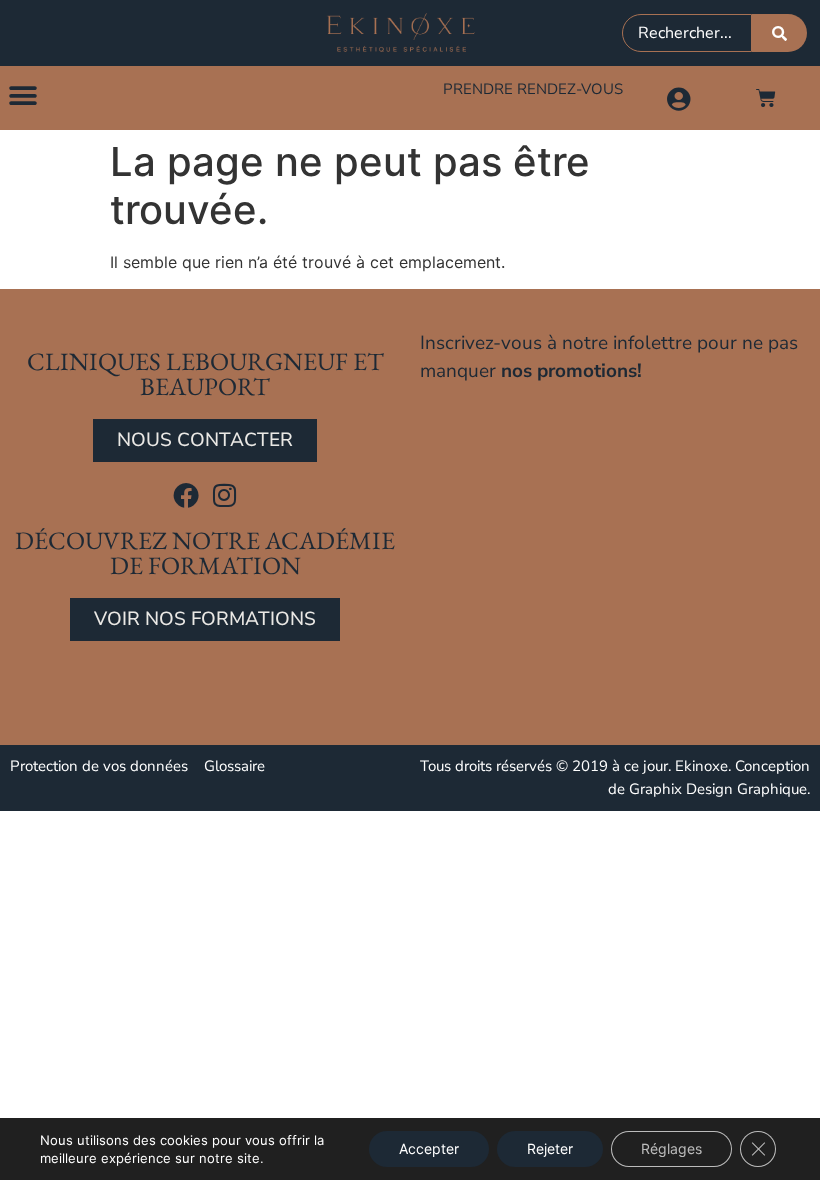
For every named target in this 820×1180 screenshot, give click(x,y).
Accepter (429, 1148)
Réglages (671, 1148)
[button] (22, 95)
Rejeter (550, 1148)
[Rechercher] (779, 33)
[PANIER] (766, 98)
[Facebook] (186, 495)
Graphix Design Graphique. (719, 789)
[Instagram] (225, 495)
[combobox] (687, 33)
